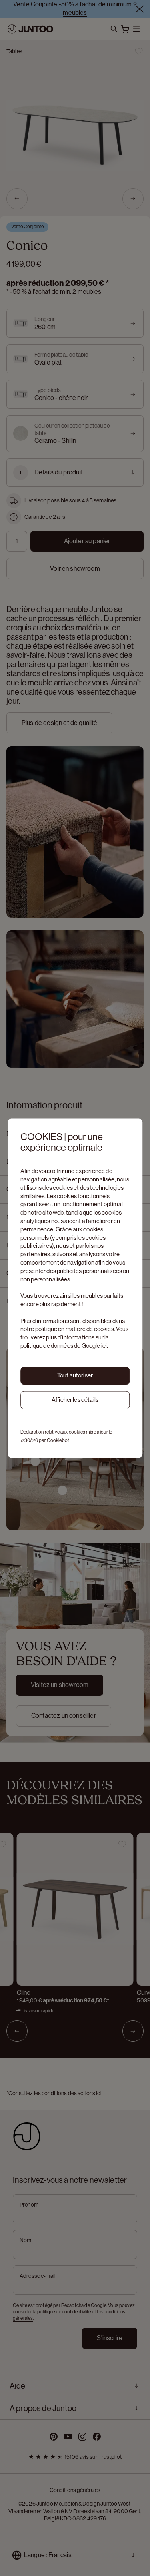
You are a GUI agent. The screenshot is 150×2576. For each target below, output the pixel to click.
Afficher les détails (75, 1400)
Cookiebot (58, 1440)
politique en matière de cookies (75, 1329)
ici (104, 1346)
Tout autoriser (75, 1376)
